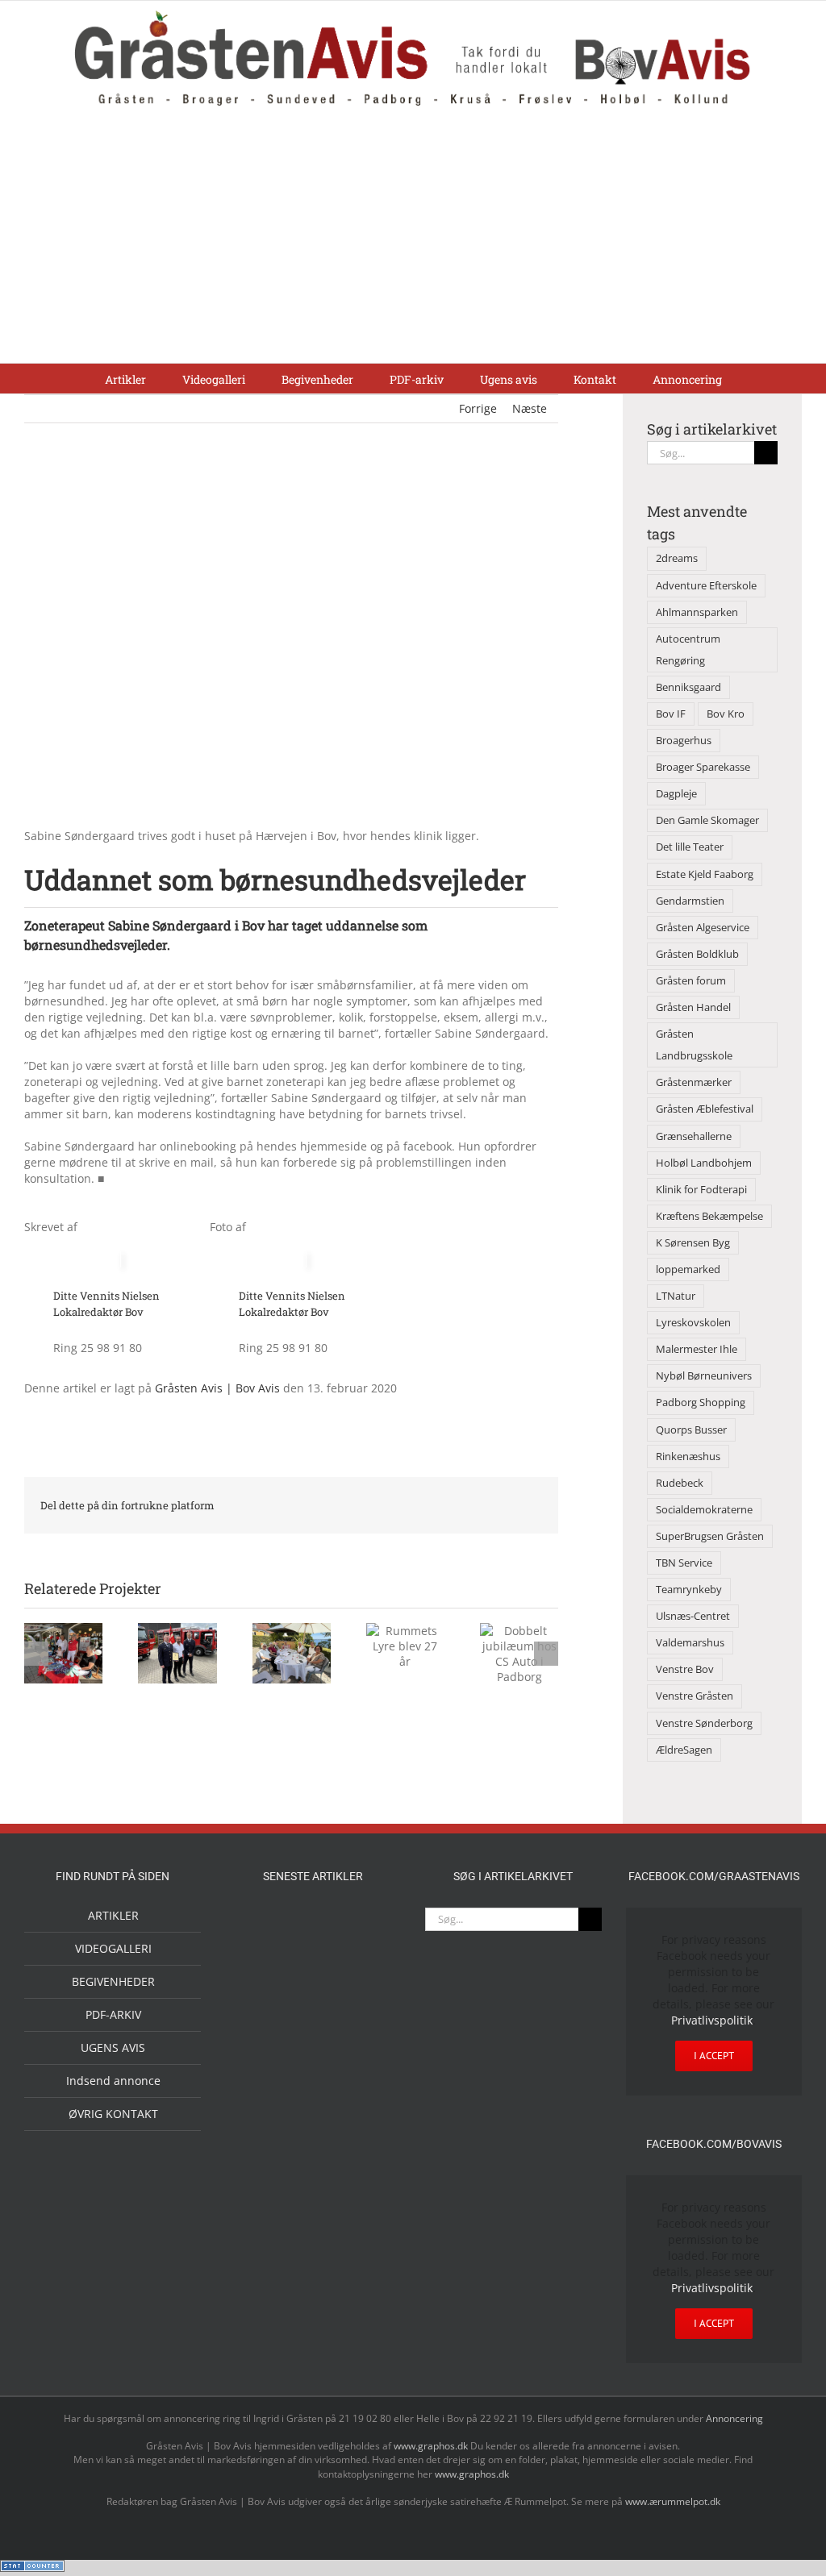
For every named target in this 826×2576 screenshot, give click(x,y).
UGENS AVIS (113, 2047)
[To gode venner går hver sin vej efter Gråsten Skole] (365, 2083)
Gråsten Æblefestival (705, 1109)
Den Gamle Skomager (707, 820)
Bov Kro (726, 714)
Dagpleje (676, 794)
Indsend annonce (113, 2081)
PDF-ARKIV (113, 2014)
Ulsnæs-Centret (693, 1616)
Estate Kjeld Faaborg (705, 874)
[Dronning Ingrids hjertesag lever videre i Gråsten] (287, 2228)
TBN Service (684, 1563)
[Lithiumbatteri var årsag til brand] (313, 2123)
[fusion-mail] (183, 1300)
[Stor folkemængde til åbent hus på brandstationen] (313, 2038)
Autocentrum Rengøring (688, 650)
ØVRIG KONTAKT (113, 2114)
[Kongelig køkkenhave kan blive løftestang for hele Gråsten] (313, 2085)
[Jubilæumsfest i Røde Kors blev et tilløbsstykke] (261, 1927)
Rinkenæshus (688, 1457)
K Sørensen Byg (693, 1243)
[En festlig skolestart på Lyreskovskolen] (313, 2191)
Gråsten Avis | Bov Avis (217, 1388)
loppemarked (688, 1269)
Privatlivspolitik (712, 2020)
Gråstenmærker (694, 1082)
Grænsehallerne (694, 1136)
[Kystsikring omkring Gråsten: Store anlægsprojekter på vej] (313, 1927)
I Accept (714, 2056)
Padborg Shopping (701, 1402)
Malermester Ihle (697, 1349)
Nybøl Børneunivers (704, 1376)
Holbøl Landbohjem (704, 1163)
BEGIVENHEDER (113, 1981)
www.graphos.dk (432, 2446)
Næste (530, 408)
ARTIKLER (113, 1915)
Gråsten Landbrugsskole (694, 1045)
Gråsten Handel (693, 1007)
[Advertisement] (413, 242)
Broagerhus (684, 741)
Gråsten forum (691, 981)
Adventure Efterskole (706, 586)
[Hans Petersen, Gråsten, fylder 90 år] (261, 2042)
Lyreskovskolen (693, 1323)
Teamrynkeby (689, 1590)
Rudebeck (680, 1483)
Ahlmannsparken (697, 612)
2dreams (677, 558)
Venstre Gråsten (695, 1696)
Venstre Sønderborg (704, 1723)
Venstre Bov (685, 1669)
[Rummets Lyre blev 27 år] (261, 2085)
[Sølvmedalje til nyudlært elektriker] (261, 2138)
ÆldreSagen (684, 1750)
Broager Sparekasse (703, 767)
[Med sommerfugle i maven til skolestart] (365, 1930)
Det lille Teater (690, 847)
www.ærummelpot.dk (673, 2501)
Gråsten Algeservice (703, 928)
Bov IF (671, 714)
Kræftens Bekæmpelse (709, 1216)
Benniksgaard (688, 687)
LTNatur (676, 1296)
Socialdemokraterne (704, 1510)
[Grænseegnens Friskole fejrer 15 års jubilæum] (261, 2191)
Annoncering (734, 2418)
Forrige (478, 408)
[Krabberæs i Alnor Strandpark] (313, 1985)
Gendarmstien (690, 901)
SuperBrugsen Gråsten (710, 1536)
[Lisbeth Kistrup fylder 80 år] (365, 1977)
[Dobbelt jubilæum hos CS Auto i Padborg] (365, 2125)
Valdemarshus (690, 1643)
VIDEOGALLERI (113, 1948)
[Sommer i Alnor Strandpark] (261, 1972)
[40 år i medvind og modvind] (365, 2038)
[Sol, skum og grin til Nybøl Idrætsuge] (365, 2189)
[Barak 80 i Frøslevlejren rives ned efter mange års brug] (339, 2230)
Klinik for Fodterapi (701, 1190)
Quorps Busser (691, 1430)
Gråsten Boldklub (697, 954)
